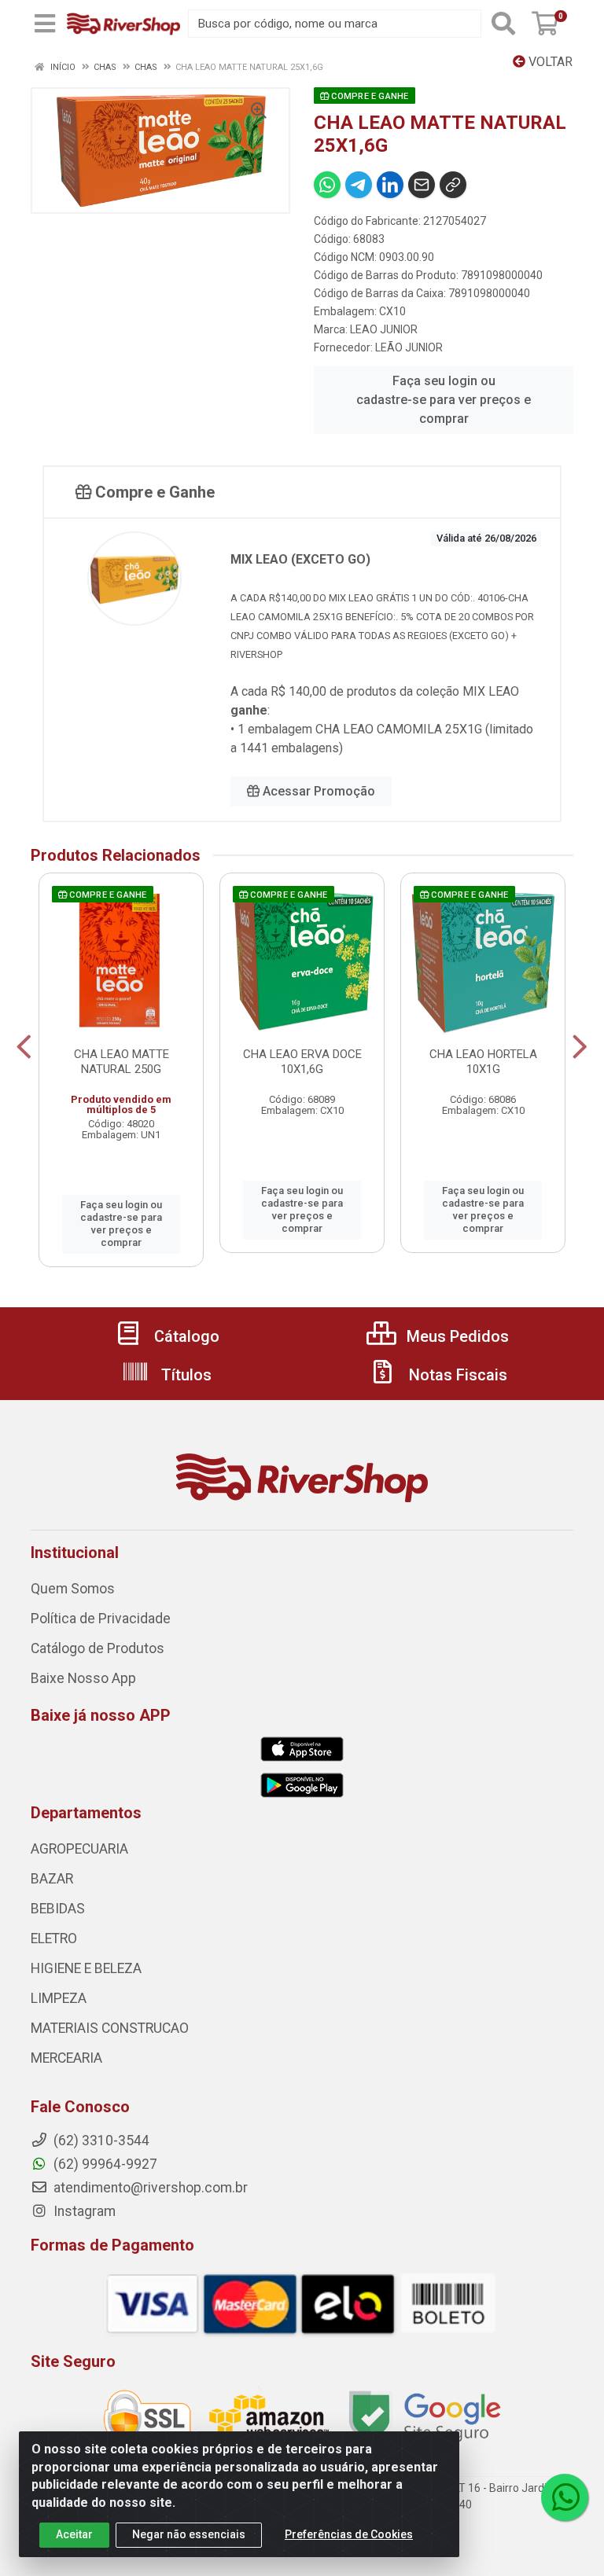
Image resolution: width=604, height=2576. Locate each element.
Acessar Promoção (317, 791)
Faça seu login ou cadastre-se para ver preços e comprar (444, 400)
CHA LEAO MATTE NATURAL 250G (122, 1062)
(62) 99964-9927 (104, 2164)
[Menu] (45, 24)
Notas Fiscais (456, 1375)
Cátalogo (185, 1336)
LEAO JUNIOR (384, 329)
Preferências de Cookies (349, 2534)
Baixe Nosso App (83, 1678)
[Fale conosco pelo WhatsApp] (565, 2497)
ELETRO (54, 1938)
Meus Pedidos (456, 1336)
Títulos (184, 1375)
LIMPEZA (59, 1998)
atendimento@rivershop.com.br (149, 2188)
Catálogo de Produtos (98, 1648)
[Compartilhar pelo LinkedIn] (390, 185)
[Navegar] (24, 1047)
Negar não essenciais (189, 2534)
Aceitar (74, 2534)
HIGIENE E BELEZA (86, 1968)
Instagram (83, 2211)
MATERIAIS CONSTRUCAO (110, 2028)
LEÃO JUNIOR (409, 347)
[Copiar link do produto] (453, 185)
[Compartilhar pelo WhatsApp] (327, 185)
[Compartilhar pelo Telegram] (359, 185)
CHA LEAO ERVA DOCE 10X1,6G (302, 1062)
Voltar (549, 62)
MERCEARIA (66, 2058)
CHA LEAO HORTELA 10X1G (483, 1062)
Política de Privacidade (101, 1619)
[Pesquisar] (503, 24)
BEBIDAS (58, 1909)
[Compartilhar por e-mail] (422, 185)
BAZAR (52, 1879)
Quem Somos (73, 1589)
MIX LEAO (491, 691)
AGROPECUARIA (79, 1849)
